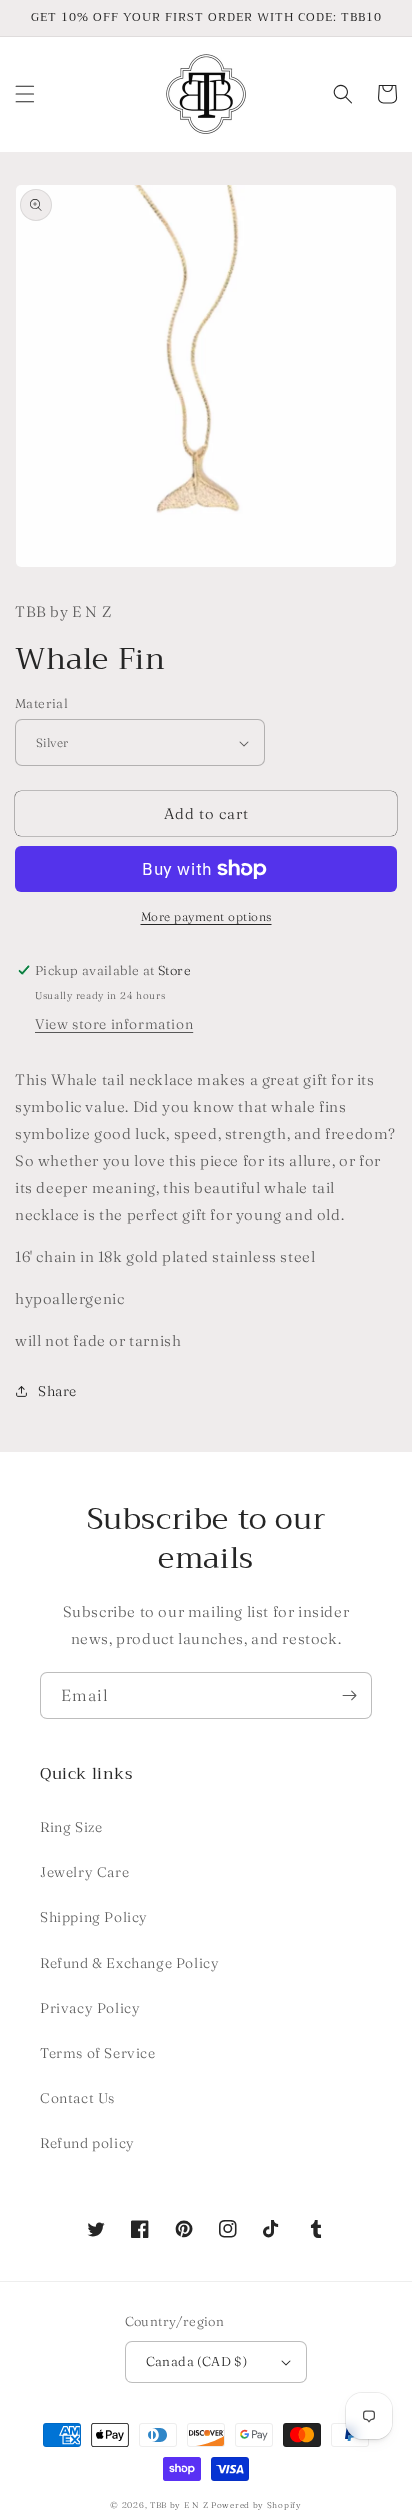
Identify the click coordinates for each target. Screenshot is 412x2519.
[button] (25, 94)
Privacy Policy (90, 2008)
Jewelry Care (84, 1872)
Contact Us (77, 2098)
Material (41, 703)
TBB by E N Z (179, 2505)
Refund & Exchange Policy (129, 1963)
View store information (114, 1024)
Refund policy (87, 2143)
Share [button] (57, 1391)
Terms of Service (98, 2053)
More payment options (206, 916)
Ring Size (71, 1827)
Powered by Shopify (256, 2505)
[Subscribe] (349, 1695)
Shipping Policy (94, 1917)
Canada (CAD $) (197, 2361)
